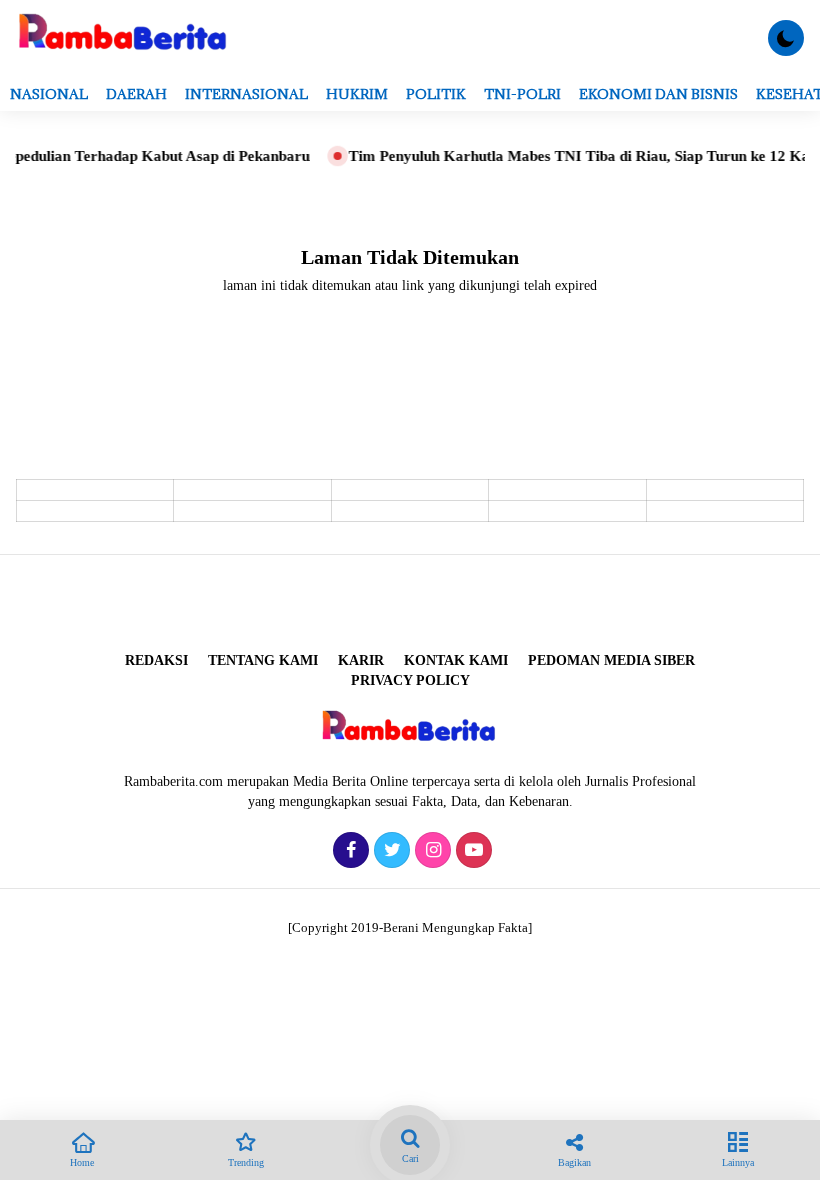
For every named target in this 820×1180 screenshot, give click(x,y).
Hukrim (357, 94)
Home (82, 1162)
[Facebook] (348, 851)
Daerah (136, 94)
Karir (361, 660)
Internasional (246, 94)
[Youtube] (471, 851)
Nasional (49, 94)
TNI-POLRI (522, 94)
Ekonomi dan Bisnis (658, 94)
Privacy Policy (410, 680)
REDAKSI (156, 660)
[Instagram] (430, 851)
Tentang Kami (263, 660)
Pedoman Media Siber (611, 660)
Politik (436, 94)
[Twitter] (389, 851)
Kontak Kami (456, 660)
